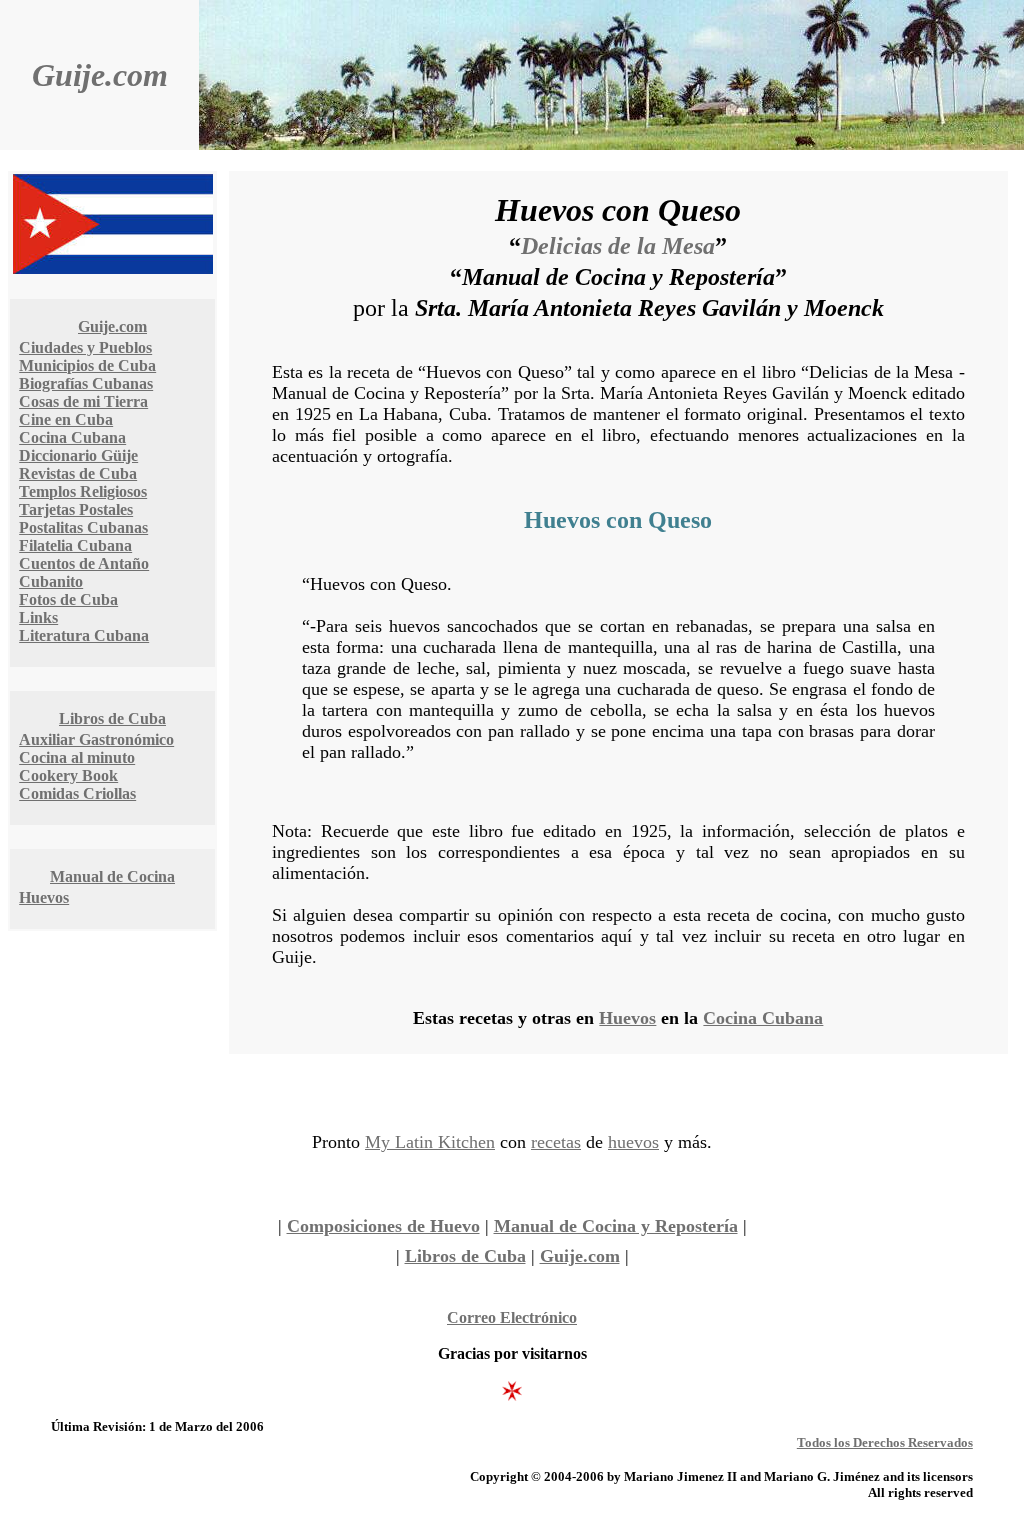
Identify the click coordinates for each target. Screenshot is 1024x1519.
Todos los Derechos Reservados (885, 1442)
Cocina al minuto (77, 757)
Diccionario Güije (78, 455)
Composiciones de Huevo (383, 1226)
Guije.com (100, 75)
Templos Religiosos (83, 491)
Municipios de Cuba (87, 365)
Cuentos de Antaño (84, 563)
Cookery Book (68, 775)
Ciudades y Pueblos (85, 347)
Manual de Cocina (112, 876)
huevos (633, 1142)
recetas (556, 1142)
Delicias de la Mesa (618, 246)
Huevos (44, 897)
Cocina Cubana (72, 437)
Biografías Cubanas (86, 383)
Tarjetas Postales (76, 509)
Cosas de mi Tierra (83, 401)
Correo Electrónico (512, 1317)
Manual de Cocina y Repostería (616, 1226)
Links (38, 617)
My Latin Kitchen (430, 1142)
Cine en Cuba (66, 419)
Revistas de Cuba (78, 473)
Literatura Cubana (84, 635)
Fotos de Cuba (68, 599)
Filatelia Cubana (75, 545)
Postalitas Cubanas (83, 527)
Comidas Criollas (77, 793)
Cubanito (51, 581)
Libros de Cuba (112, 718)
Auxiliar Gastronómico (96, 739)
